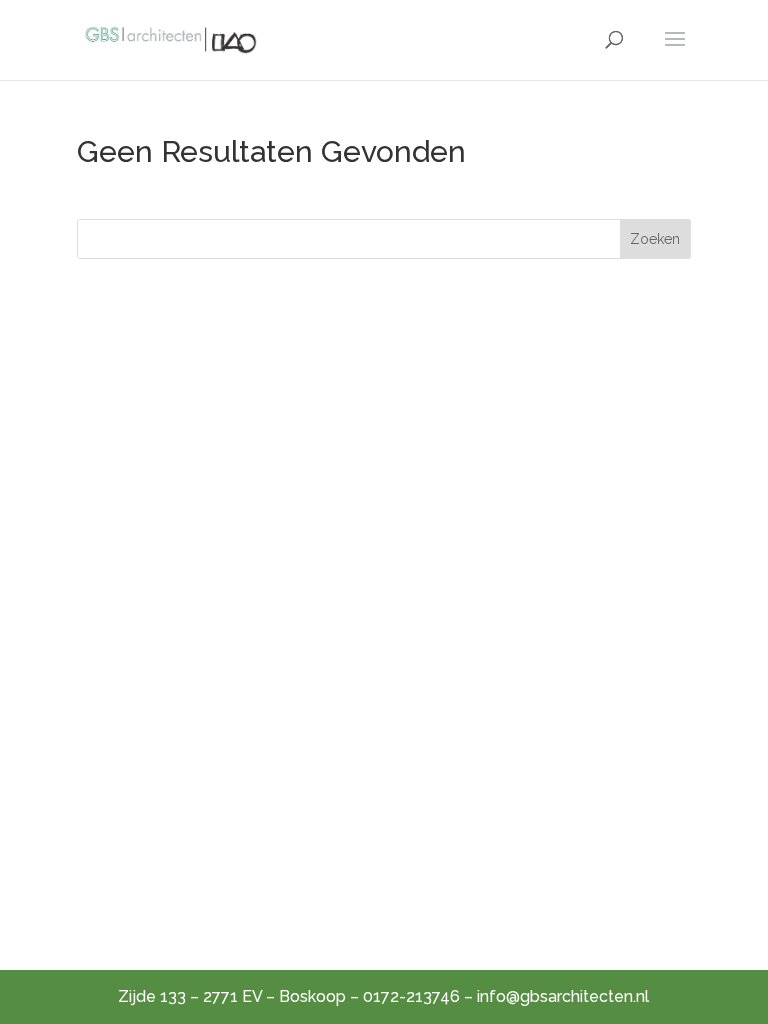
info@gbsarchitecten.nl (563, 996)
